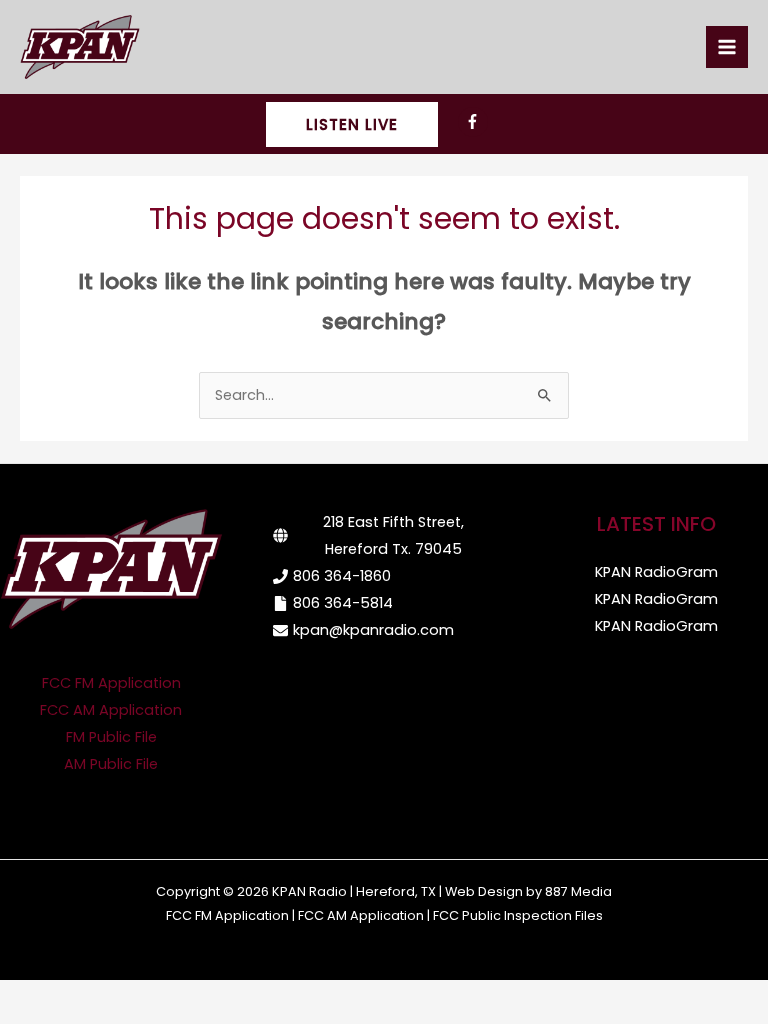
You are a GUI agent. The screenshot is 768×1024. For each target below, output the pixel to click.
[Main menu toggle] (727, 47)
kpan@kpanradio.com (373, 630)
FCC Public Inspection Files (518, 915)
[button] (352, 124)
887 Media (578, 891)
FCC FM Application (111, 683)
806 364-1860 (342, 576)
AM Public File (111, 764)
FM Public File (111, 737)
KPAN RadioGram (656, 572)
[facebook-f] (475, 122)
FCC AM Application (111, 710)
